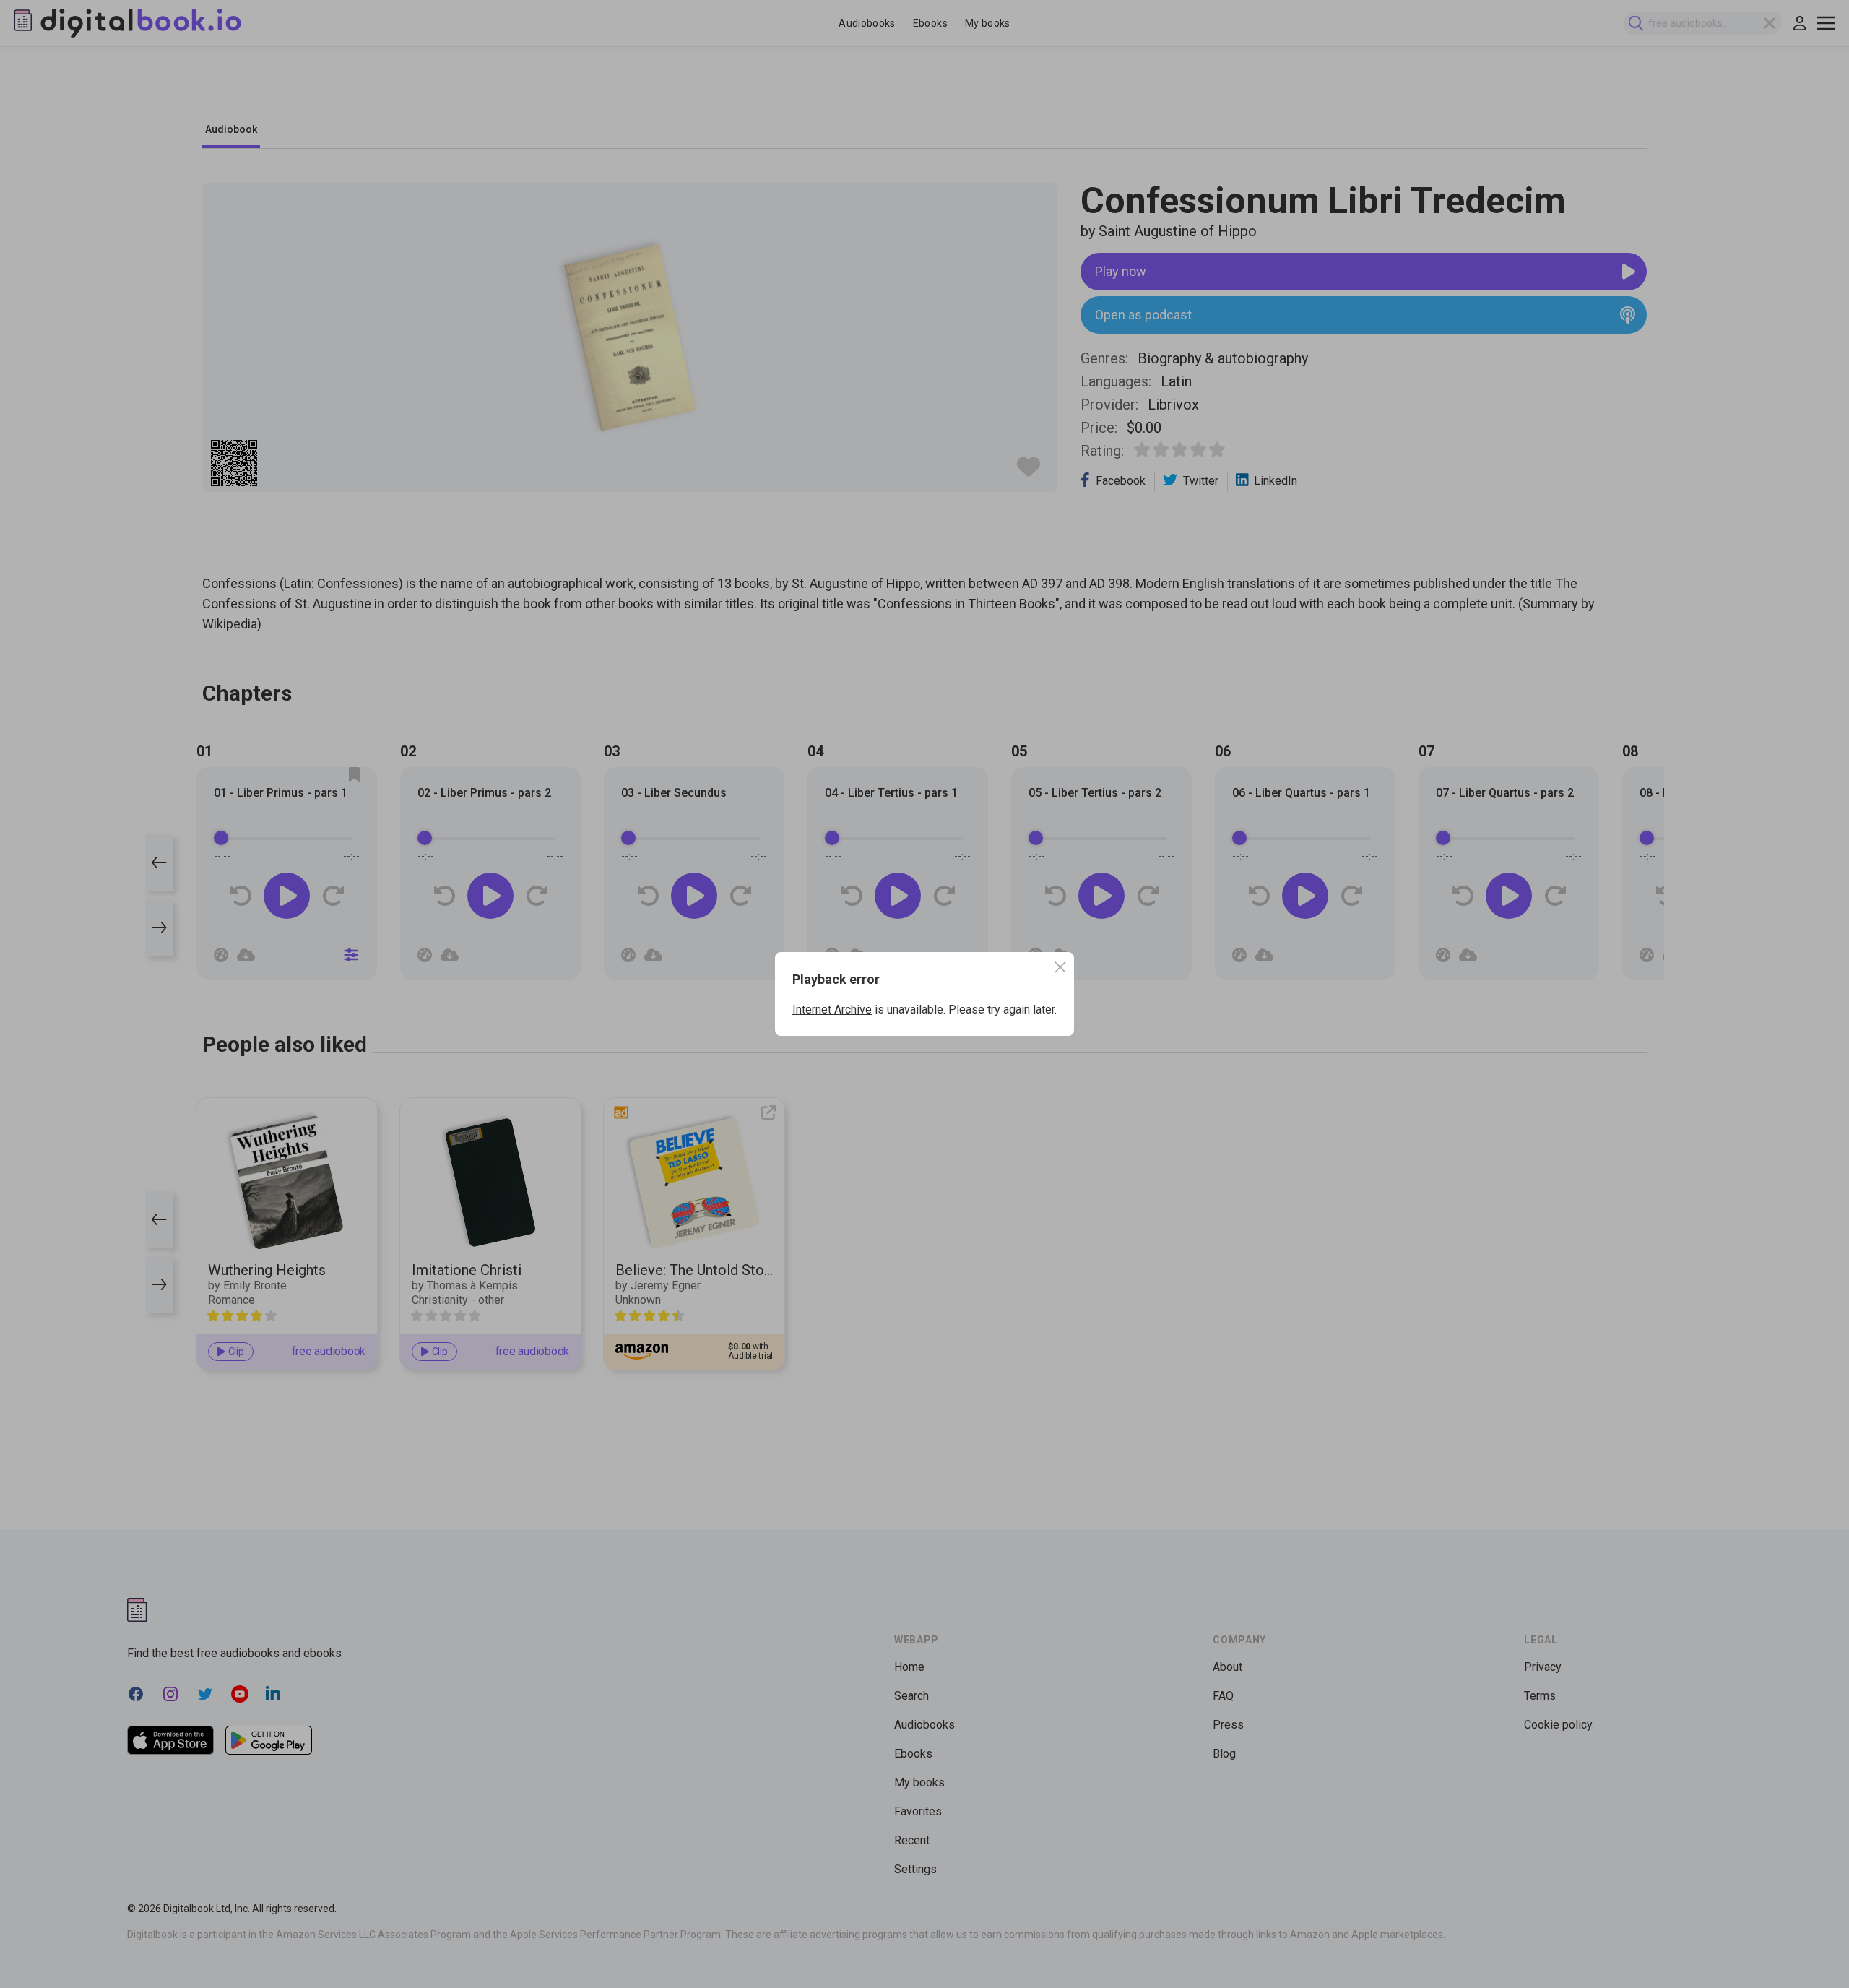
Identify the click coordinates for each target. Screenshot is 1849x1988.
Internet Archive (832, 1010)
